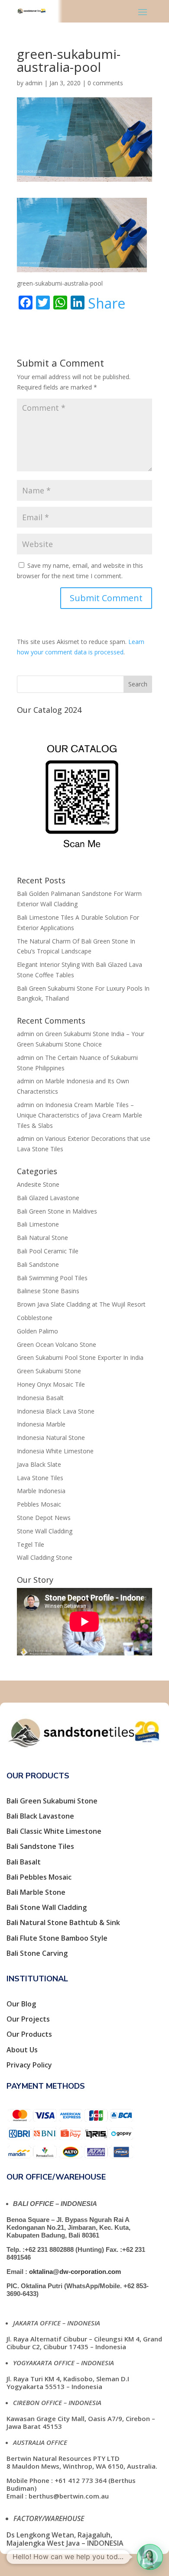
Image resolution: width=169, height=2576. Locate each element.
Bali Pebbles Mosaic (39, 1877)
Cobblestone (35, 1318)
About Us (22, 2050)
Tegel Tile (31, 1544)
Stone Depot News (44, 1518)
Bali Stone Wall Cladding (47, 1907)
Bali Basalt (24, 1862)
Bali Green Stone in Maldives (57, 1211)
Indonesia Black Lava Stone (56, 1411)
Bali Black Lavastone (40, 1816)
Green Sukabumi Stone (49, 1371)
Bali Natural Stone (42, 1238)
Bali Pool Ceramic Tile (48, 1251)
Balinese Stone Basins (48, 1291)
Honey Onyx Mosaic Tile (51, 1384)
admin (34, 83)
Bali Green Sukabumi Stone (52, 1801)
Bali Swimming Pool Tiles (52, 1278)
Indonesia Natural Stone (51, 1438)
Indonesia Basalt (40, 1398)
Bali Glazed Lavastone (48, 1198)
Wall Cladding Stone (45, 1557)
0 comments (105, 83)
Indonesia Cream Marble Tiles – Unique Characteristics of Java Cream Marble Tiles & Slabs (80, 1115)
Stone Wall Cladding (45, 1531)
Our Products (29, 2034)
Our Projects (28, 2019)
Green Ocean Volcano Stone (57, 1344)
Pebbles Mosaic (39, 1504)
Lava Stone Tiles (40, 1478)
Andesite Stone (38, 1184)
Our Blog (21, 2004)
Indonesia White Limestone (55, 1451)
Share (107, 303)
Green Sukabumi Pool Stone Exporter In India (80, 1357)
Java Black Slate (39, 1464)
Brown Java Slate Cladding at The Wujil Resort (81, 1304)
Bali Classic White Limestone (54, 1831)
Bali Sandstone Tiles (40, 1846)
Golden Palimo (37, 1331)
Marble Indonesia (41, 1491)
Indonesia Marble (41, 1424)
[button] (150, 2557)
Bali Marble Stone (36, 1892)
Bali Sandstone (38, 1264)
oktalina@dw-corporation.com (75, 2272)
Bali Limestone (38, 1224)
